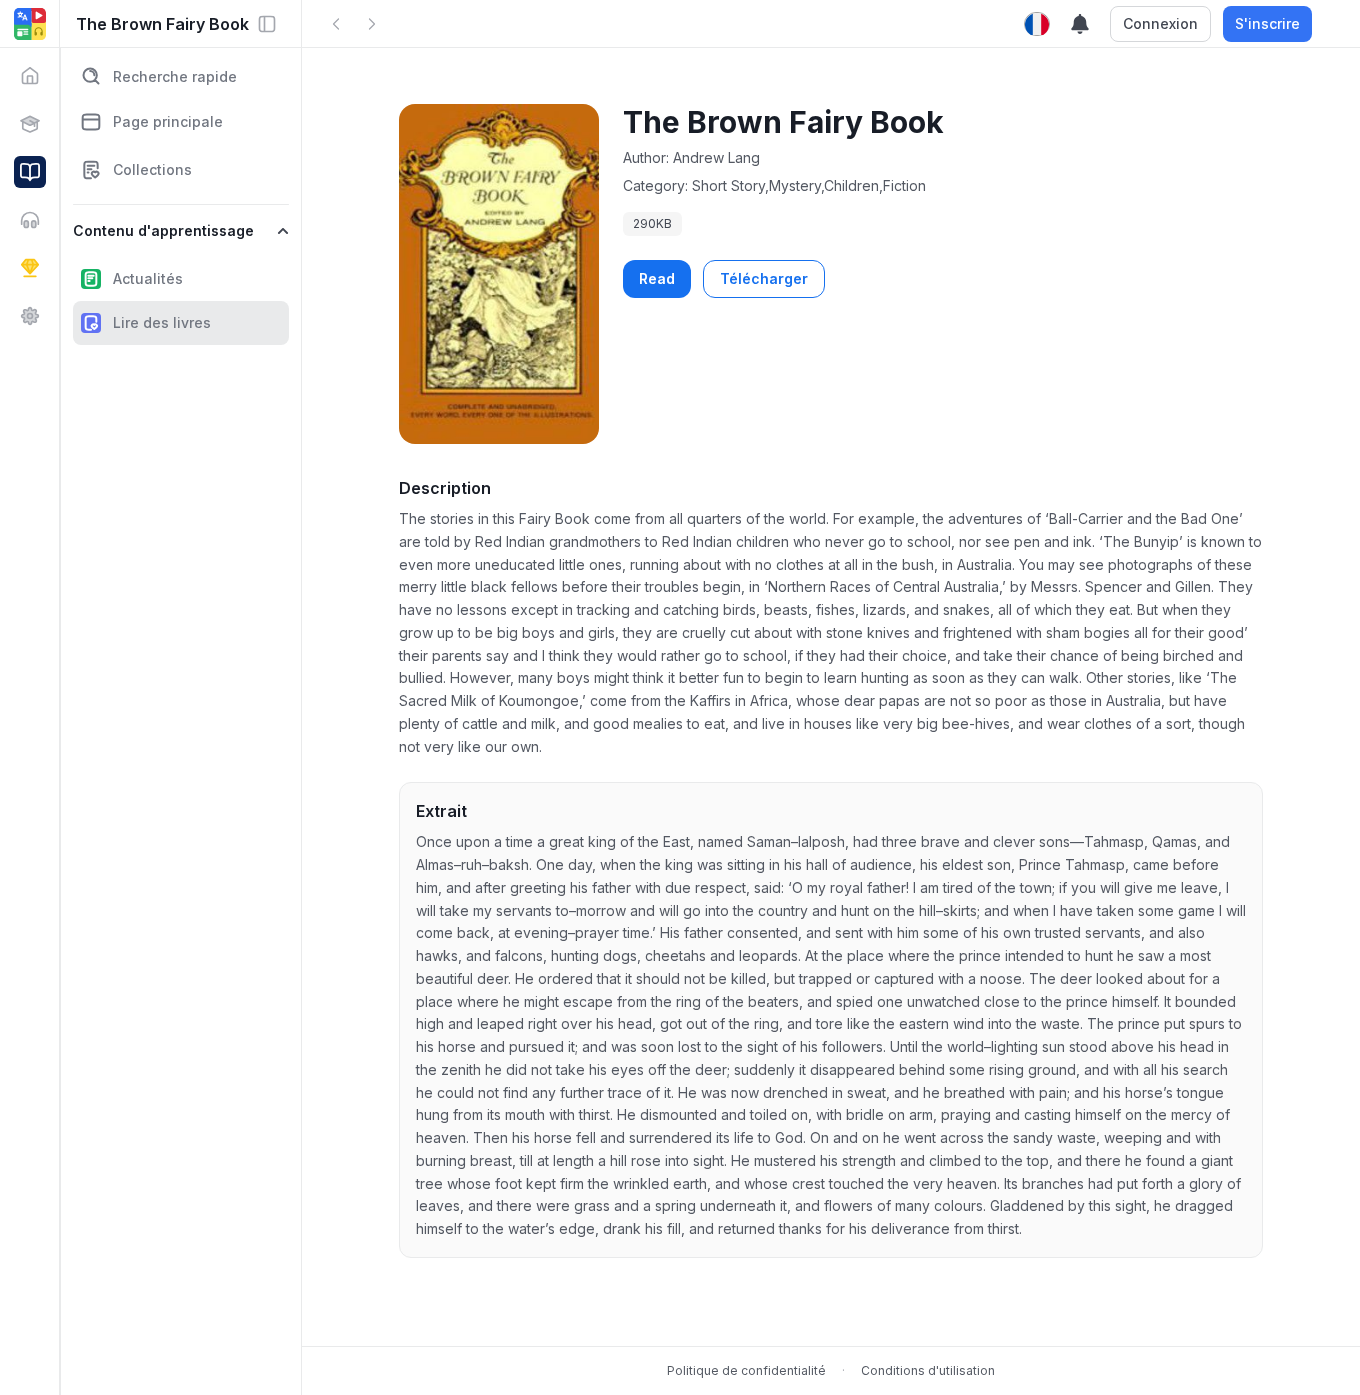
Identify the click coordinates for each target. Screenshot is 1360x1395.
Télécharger (764, 278)
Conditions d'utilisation (928, 1370)
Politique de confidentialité (746, 1370)
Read (657, 278)
